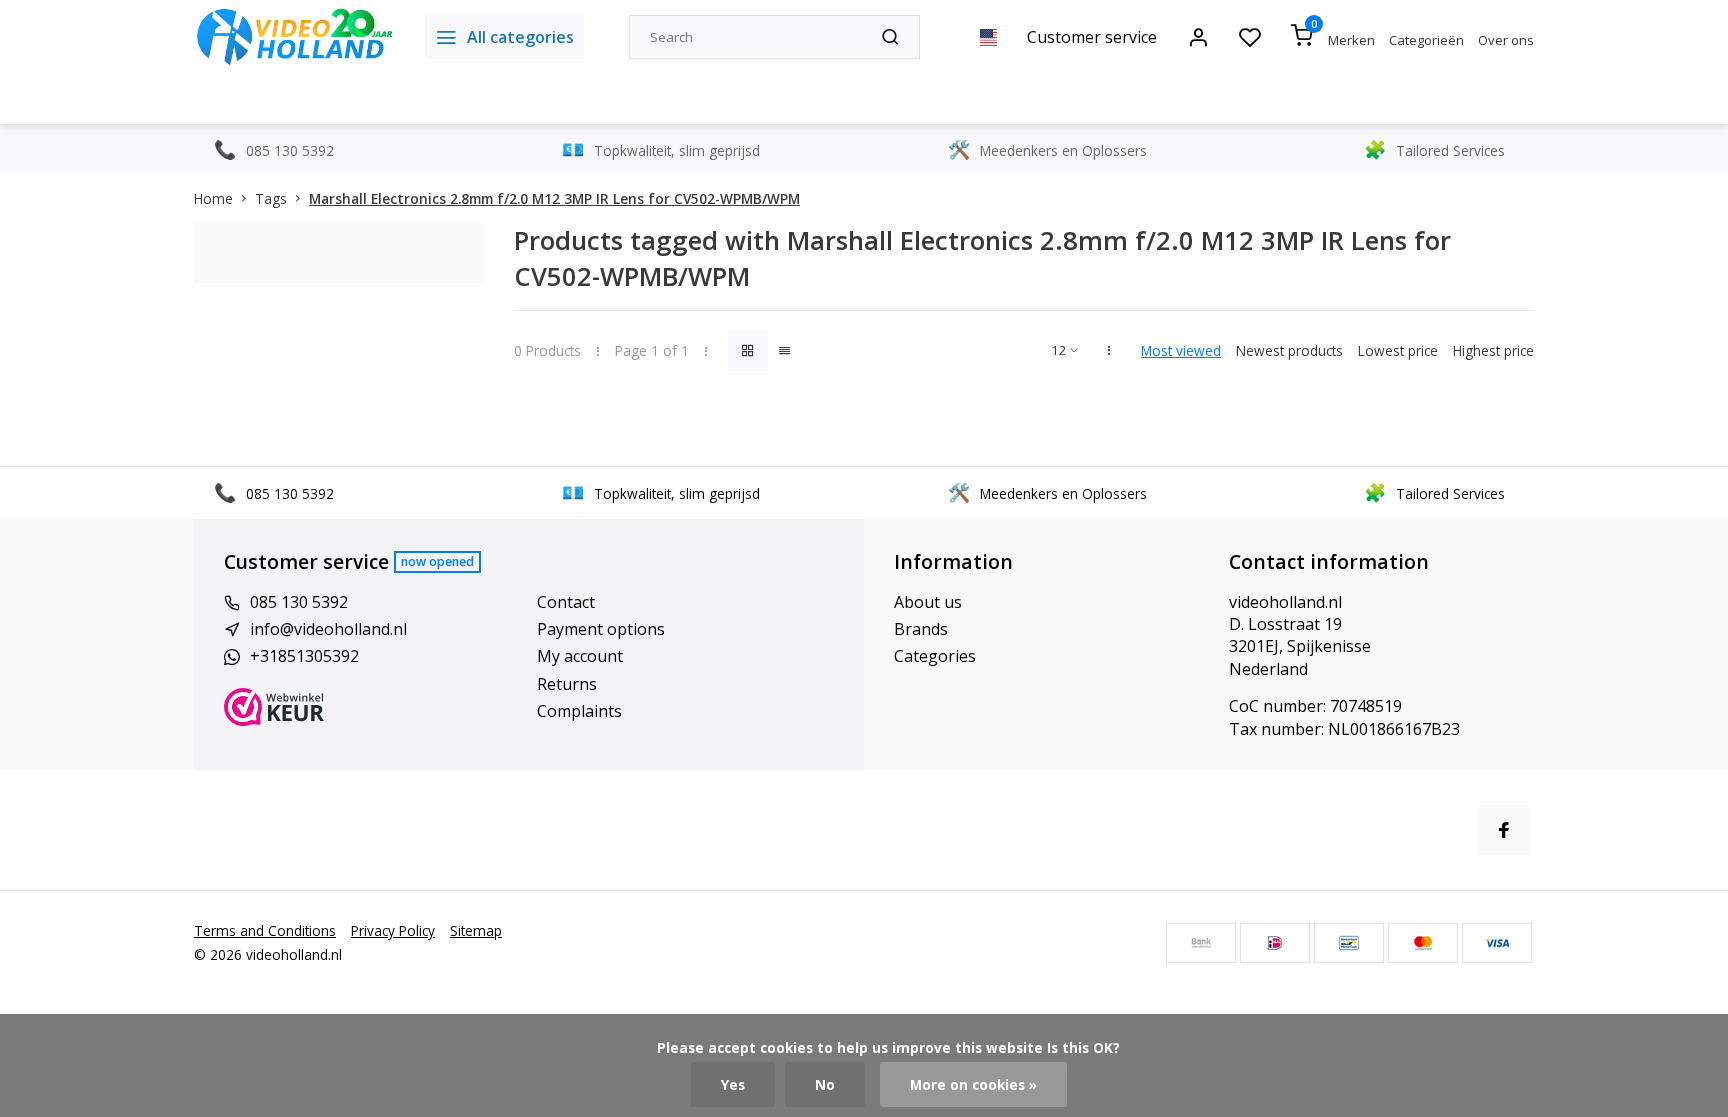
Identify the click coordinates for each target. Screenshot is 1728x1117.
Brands (921, 629)
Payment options (601, 629)
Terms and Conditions (265, 930)
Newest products (1289, 350)
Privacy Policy (393, 930)
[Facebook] (1504, 830)
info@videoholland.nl (328, 629)
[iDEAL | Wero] (1275, 943)
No (825, 1084)
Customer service (1092, 37)
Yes (733, 1084)
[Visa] (1497, 943)
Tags (271, 198)
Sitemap (476, 930)
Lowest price (1398, 350)
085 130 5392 (299, 602)
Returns (567, 684)
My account (580, 656)
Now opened (437, 561)
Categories (935, 656)
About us (928, 602)
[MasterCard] (1423, 943)
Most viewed (1181, 350)
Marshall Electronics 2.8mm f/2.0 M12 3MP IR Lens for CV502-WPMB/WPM (554, 198)
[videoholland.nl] (294, 37)
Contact (566, 602)
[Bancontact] (1349, 943)
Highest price (1493, 350)
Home (213, 198)
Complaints (579, 711)
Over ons (1506, 40)
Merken (1351, 40)
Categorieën (1426, 40)
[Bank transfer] (1201, 943)
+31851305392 (304, 656)
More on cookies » (973, 1084)
